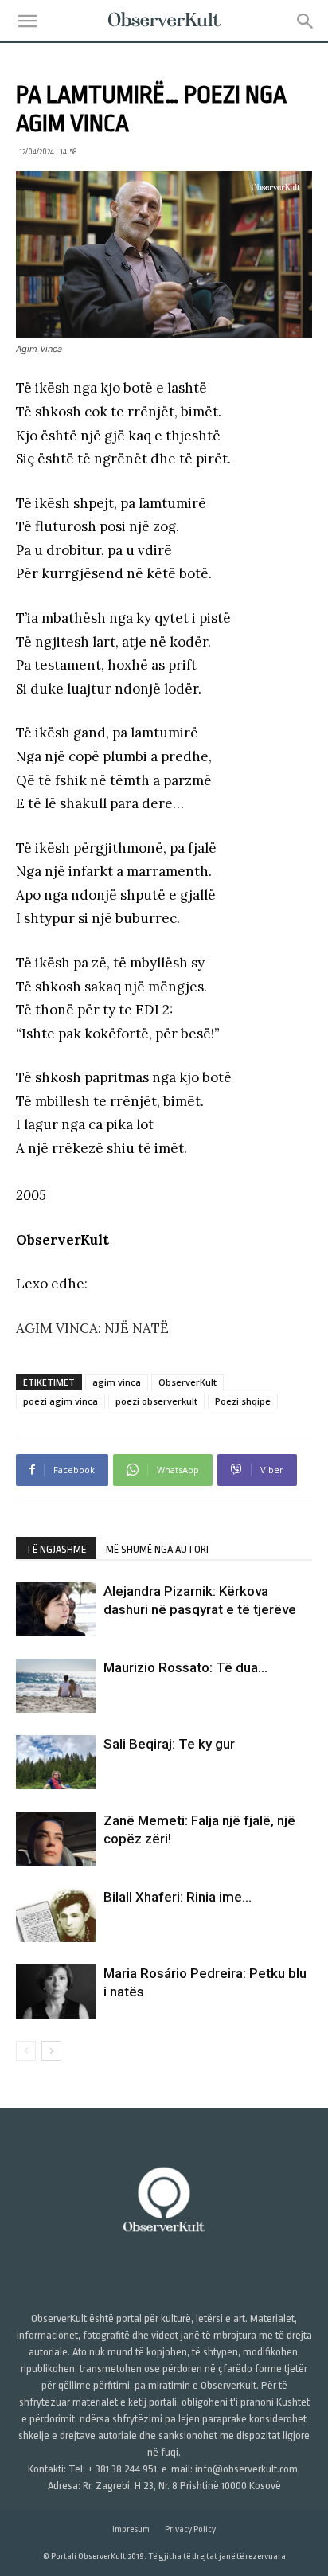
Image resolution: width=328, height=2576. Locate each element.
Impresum (131, 2529)
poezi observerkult (156, 1401)
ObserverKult (187, 1382)
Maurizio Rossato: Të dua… (185, 1667)
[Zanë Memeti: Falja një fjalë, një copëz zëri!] (56, 1839)
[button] (27, 21)
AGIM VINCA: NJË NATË (92, 1328)
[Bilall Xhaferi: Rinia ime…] (56, 1915)
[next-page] (51, 2051)
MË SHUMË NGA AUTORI (157, 1549)
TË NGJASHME (56, 1549)
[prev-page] (26, 2051)
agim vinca (117, 1382)
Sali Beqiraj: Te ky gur (169, 1744)
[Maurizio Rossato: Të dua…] (56, 1686)
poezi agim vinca (61, 1401)
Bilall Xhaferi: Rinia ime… (178, 1897)
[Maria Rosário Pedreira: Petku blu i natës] (56, 1992)
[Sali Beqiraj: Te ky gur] (56, 1763)
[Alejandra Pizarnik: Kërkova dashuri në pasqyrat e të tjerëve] (56, 1610)
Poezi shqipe (243, 1401)
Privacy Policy (190, 2529)
